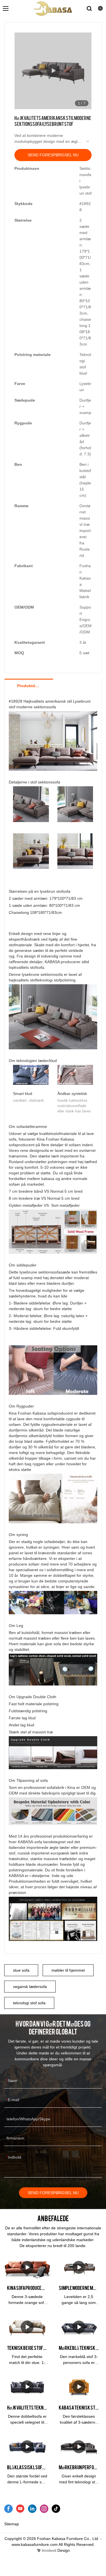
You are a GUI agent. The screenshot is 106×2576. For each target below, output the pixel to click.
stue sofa (21, 1970)
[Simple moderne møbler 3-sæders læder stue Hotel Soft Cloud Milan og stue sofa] (79, 2267)
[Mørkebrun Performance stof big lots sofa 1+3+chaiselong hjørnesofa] (79, 2447)
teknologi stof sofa (29, 2003)
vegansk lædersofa (30, 1987)
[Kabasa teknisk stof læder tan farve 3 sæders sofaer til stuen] (79, 2387)
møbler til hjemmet (68, 1970)
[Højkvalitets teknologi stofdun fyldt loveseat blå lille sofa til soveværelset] (27, 2387)
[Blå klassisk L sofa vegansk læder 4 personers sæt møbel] (27, 2447)
